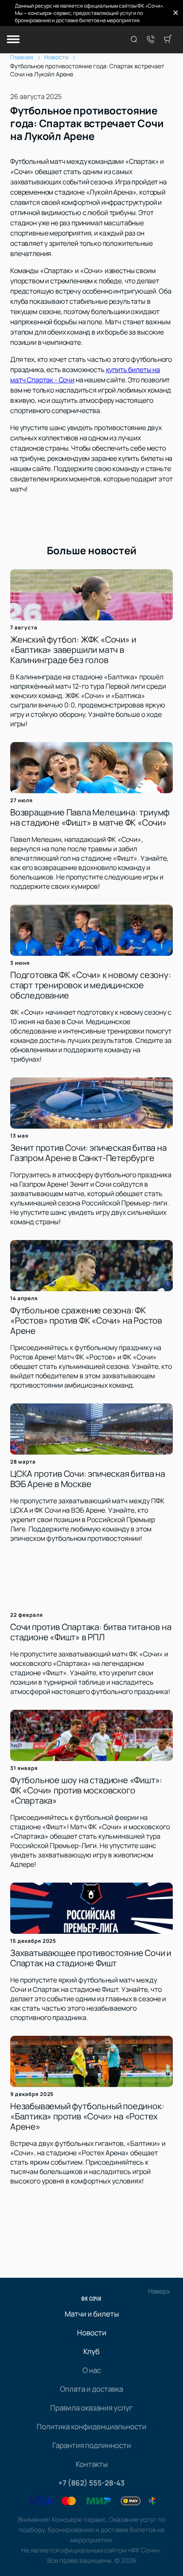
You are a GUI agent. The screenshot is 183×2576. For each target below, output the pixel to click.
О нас (92, 2370)
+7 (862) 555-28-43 (91, 2483)
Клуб (91, 2351)
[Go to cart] (168, 40)
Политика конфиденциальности (91, 2426)
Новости (92, 2333)
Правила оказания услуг (91, 2408)
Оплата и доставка (91, 2389)
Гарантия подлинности (92, 2445)
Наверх (159, 2291)
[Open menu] (13, 40)
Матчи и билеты (92, 2314)
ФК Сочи (91, 2298)
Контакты (92, 2464)
